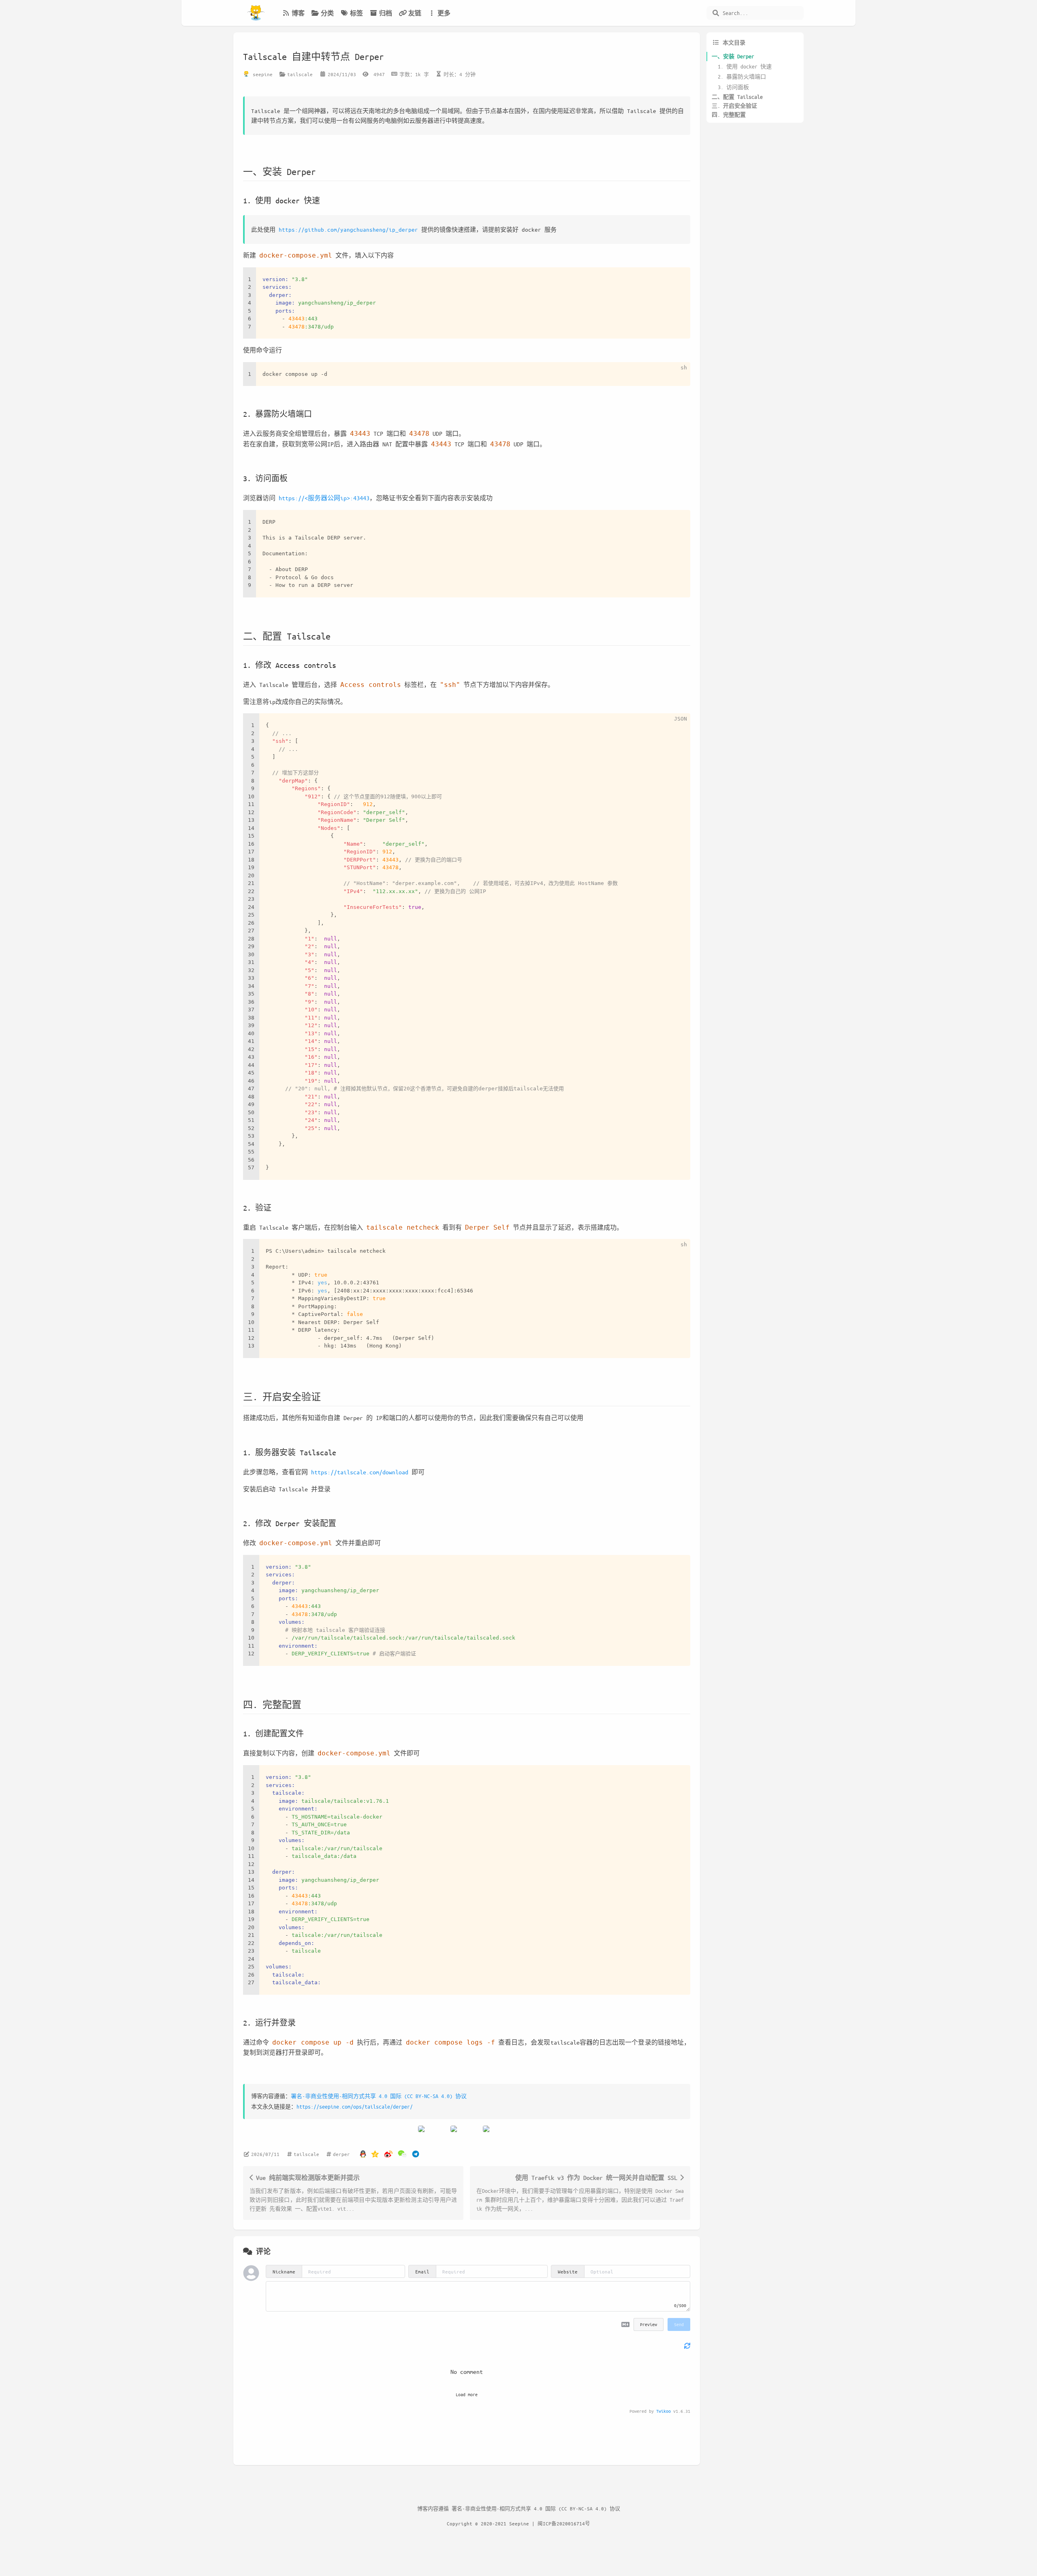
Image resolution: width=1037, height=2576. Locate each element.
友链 (415, 13)
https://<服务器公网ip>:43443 (324, 498)
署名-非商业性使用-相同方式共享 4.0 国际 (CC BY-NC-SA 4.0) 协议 (379, 2096)
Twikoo (664, 2411)
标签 (356, 13)
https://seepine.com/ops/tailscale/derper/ (355, 2106)
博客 (298, 13)
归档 (386, 13)
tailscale (300, 74)
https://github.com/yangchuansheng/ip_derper (348, 229)
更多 (444, 13)
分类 (327, 13)
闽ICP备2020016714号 (564, 2523)
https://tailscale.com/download (360, 1472)
